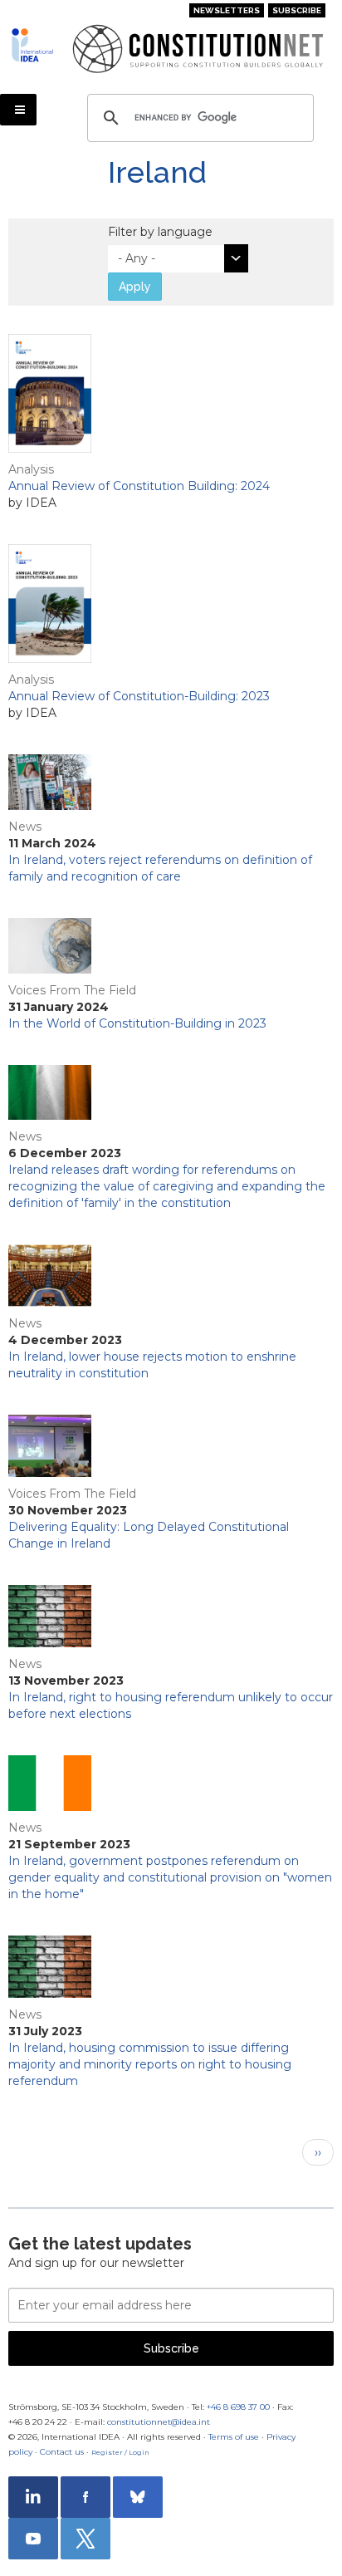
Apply (135, 287)
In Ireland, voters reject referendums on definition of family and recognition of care (160, 868)
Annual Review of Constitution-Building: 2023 (139, 696)
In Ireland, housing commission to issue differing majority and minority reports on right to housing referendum (150, 2064)
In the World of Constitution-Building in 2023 (137, 1023)
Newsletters (227, 10)
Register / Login (120, 2452)
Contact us (62, 2452)
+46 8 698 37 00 (238, 2407)
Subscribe (297, 10)
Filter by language (160, 232)
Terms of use (234, 2437)
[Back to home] (35, 45)
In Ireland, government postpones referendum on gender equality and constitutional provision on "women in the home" (170, 1877)
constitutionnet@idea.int (159, 2422)
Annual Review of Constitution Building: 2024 (139, 486)
